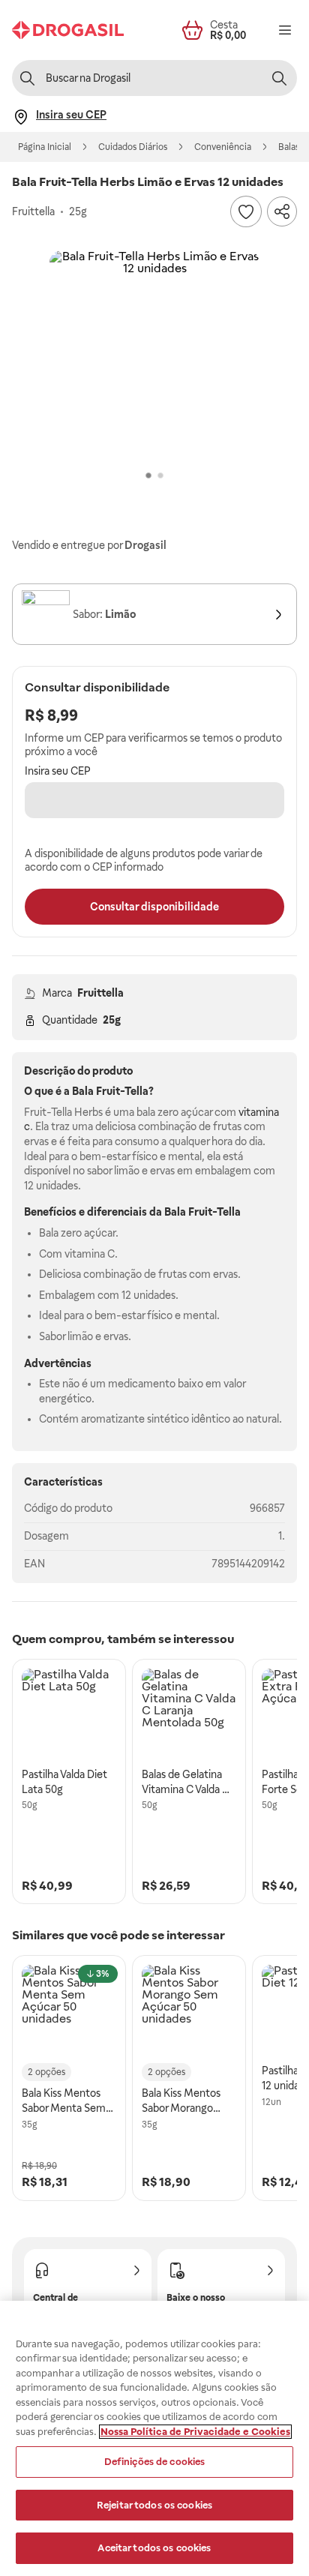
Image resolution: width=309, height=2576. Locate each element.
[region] (154, 2438)
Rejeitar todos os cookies (154, 2505)
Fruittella (100, 993)
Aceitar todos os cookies (154, 2548)
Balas (289, 147)
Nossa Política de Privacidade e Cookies (195, 2432)
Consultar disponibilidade (154, 907)
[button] (154, 355)
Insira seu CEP (58, 771)
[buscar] (279, 78)
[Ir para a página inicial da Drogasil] (68, 30)
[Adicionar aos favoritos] (246, 211)
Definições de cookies (155, 2462)
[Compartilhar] (282, 211)
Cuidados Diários (133, 147)
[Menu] (285, 30)
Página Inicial (45, 147)
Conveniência (223, 147)
